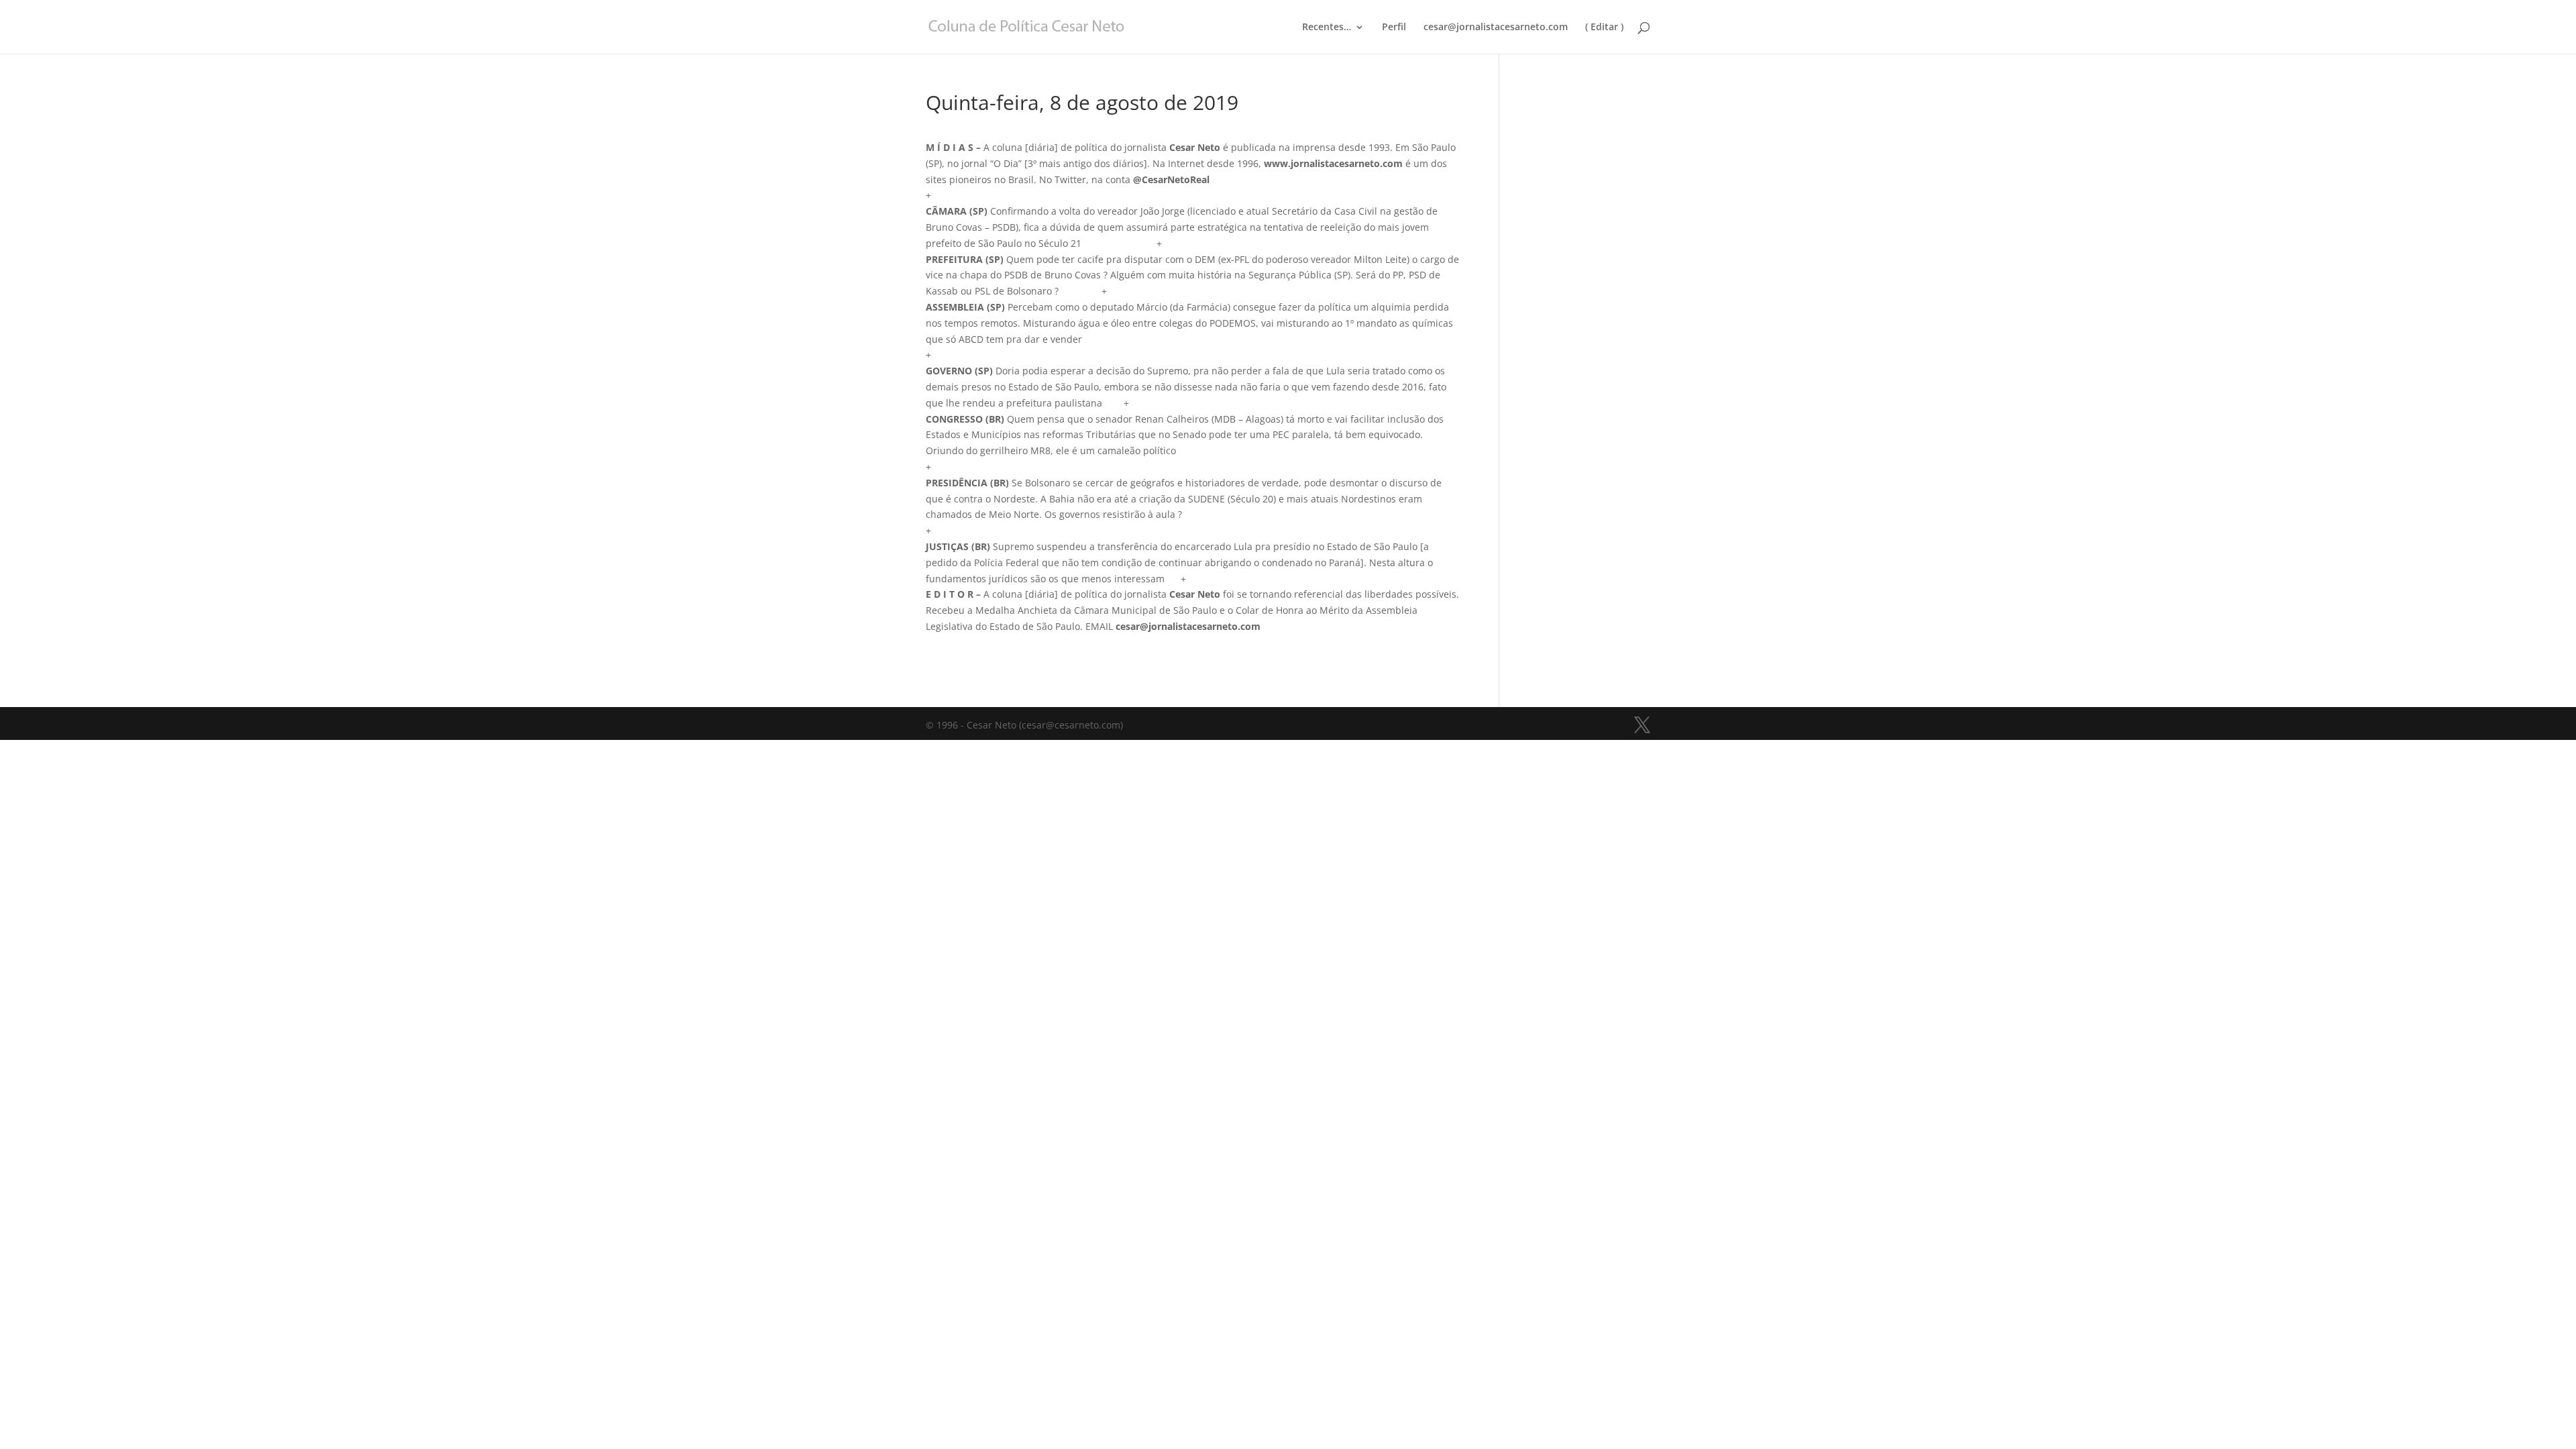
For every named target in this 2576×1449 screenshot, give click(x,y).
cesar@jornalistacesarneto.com (1496, 28)
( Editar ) (1604, 28)
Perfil (1394, 28)
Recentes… (1327, 28)
